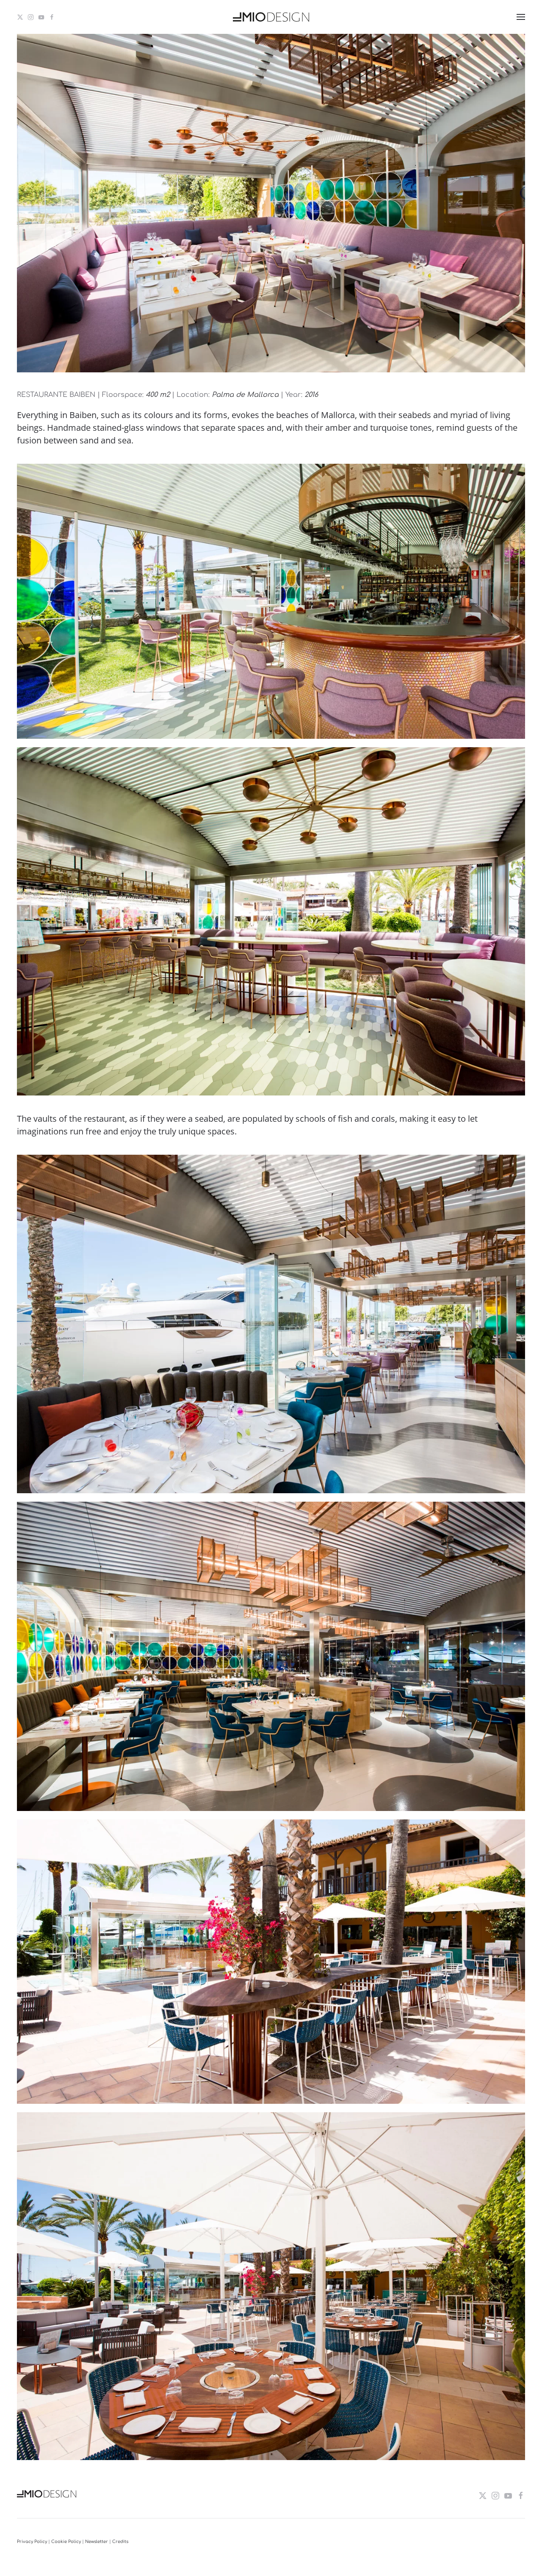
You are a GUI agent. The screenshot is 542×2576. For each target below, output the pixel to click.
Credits (120, 2542)
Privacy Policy (32, 2542)
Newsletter (97, 2542)
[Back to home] (271, 17)
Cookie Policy (66, 2542)
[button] (521, 17)
